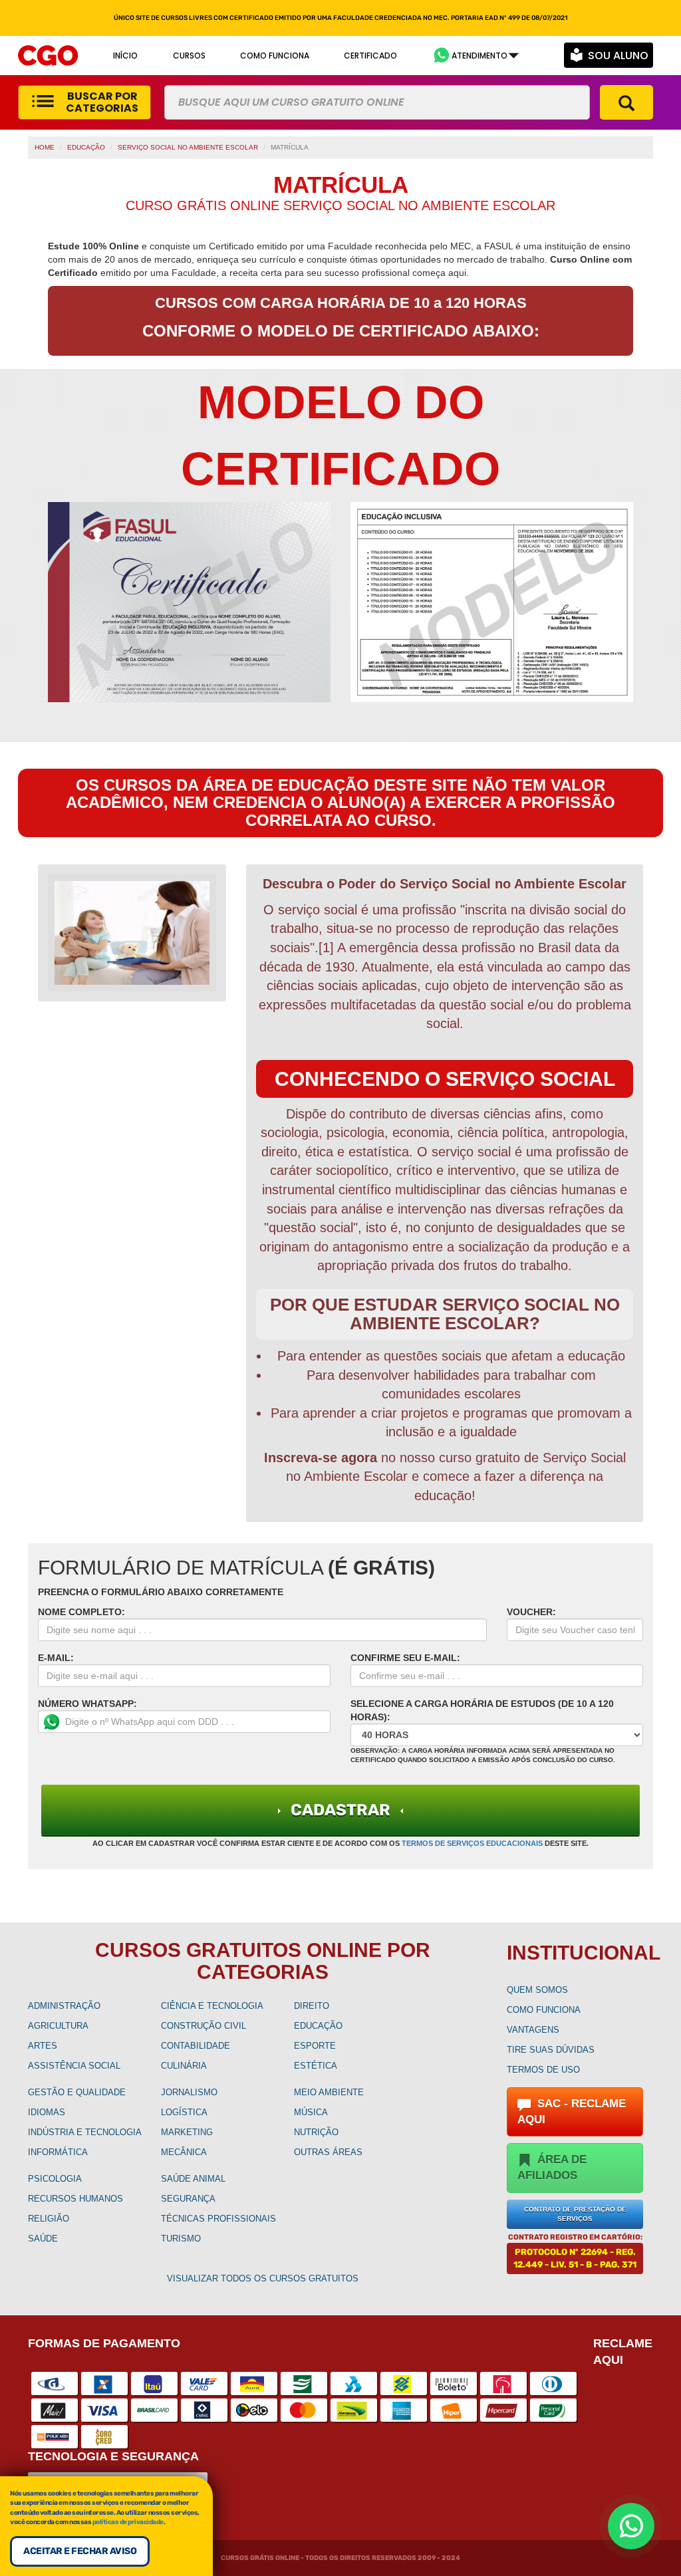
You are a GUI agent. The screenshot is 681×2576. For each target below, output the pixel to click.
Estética (316, 2066)
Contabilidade (196, 2046)
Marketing (187, 2132)
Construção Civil (204, 2026)
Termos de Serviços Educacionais (472, 1843)
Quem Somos (537, 1990)
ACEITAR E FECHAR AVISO (80, 2551)
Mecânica (184, 2152)
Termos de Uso (543, 2070)
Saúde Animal (193, 2179)
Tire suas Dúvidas (551, 2050)
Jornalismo (189, 2092)
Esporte (315, 2046)
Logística (184, 2112)
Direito (312, 2006)
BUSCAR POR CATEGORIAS (102, 102)
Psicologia (55, 2179)
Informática (58, 2152)
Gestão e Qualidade (77, 2092)
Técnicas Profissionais (218, 2219)
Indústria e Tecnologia (85, 2132)
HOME (45, 147)
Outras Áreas (328, 2152)
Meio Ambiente (329, 2092)
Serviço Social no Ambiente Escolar (188, 147)
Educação (86, 147)
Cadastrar (340, 1810)
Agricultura (58, 2026)
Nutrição (316, 2132)
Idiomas (47, 2112)
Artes (43, 2046)
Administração (64, 2006)
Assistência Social (74, 2066)
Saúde (43, 2239)
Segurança (188, 2199)
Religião (49, 2219)
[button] (476, 56)
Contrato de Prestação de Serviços (575, 2214)
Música (311, 2112)
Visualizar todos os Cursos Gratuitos (263, 2278)
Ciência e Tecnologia (212, 2006)
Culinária (184, 2066)
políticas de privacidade (128, 2522)
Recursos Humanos (75, 2199)
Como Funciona (544, 2010)
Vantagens (533, 2030)
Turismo (181, 2239)
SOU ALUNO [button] (618, 56)
